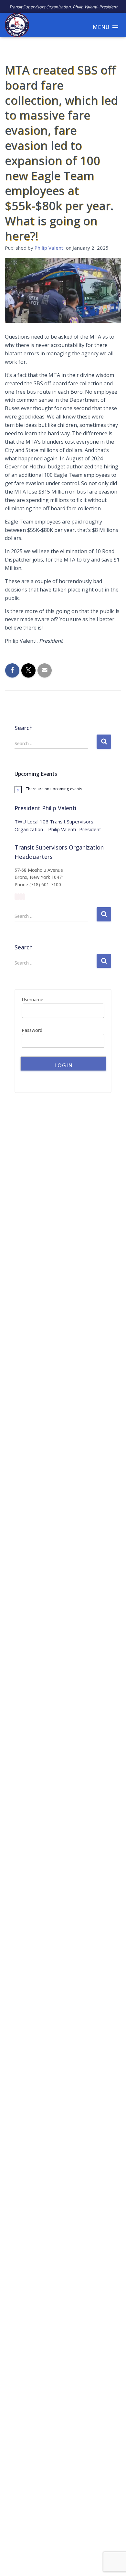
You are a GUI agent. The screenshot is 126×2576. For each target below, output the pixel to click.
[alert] (63, 789)
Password (32, 1030)
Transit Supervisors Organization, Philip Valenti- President (63, 7)
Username (32, 1000)
